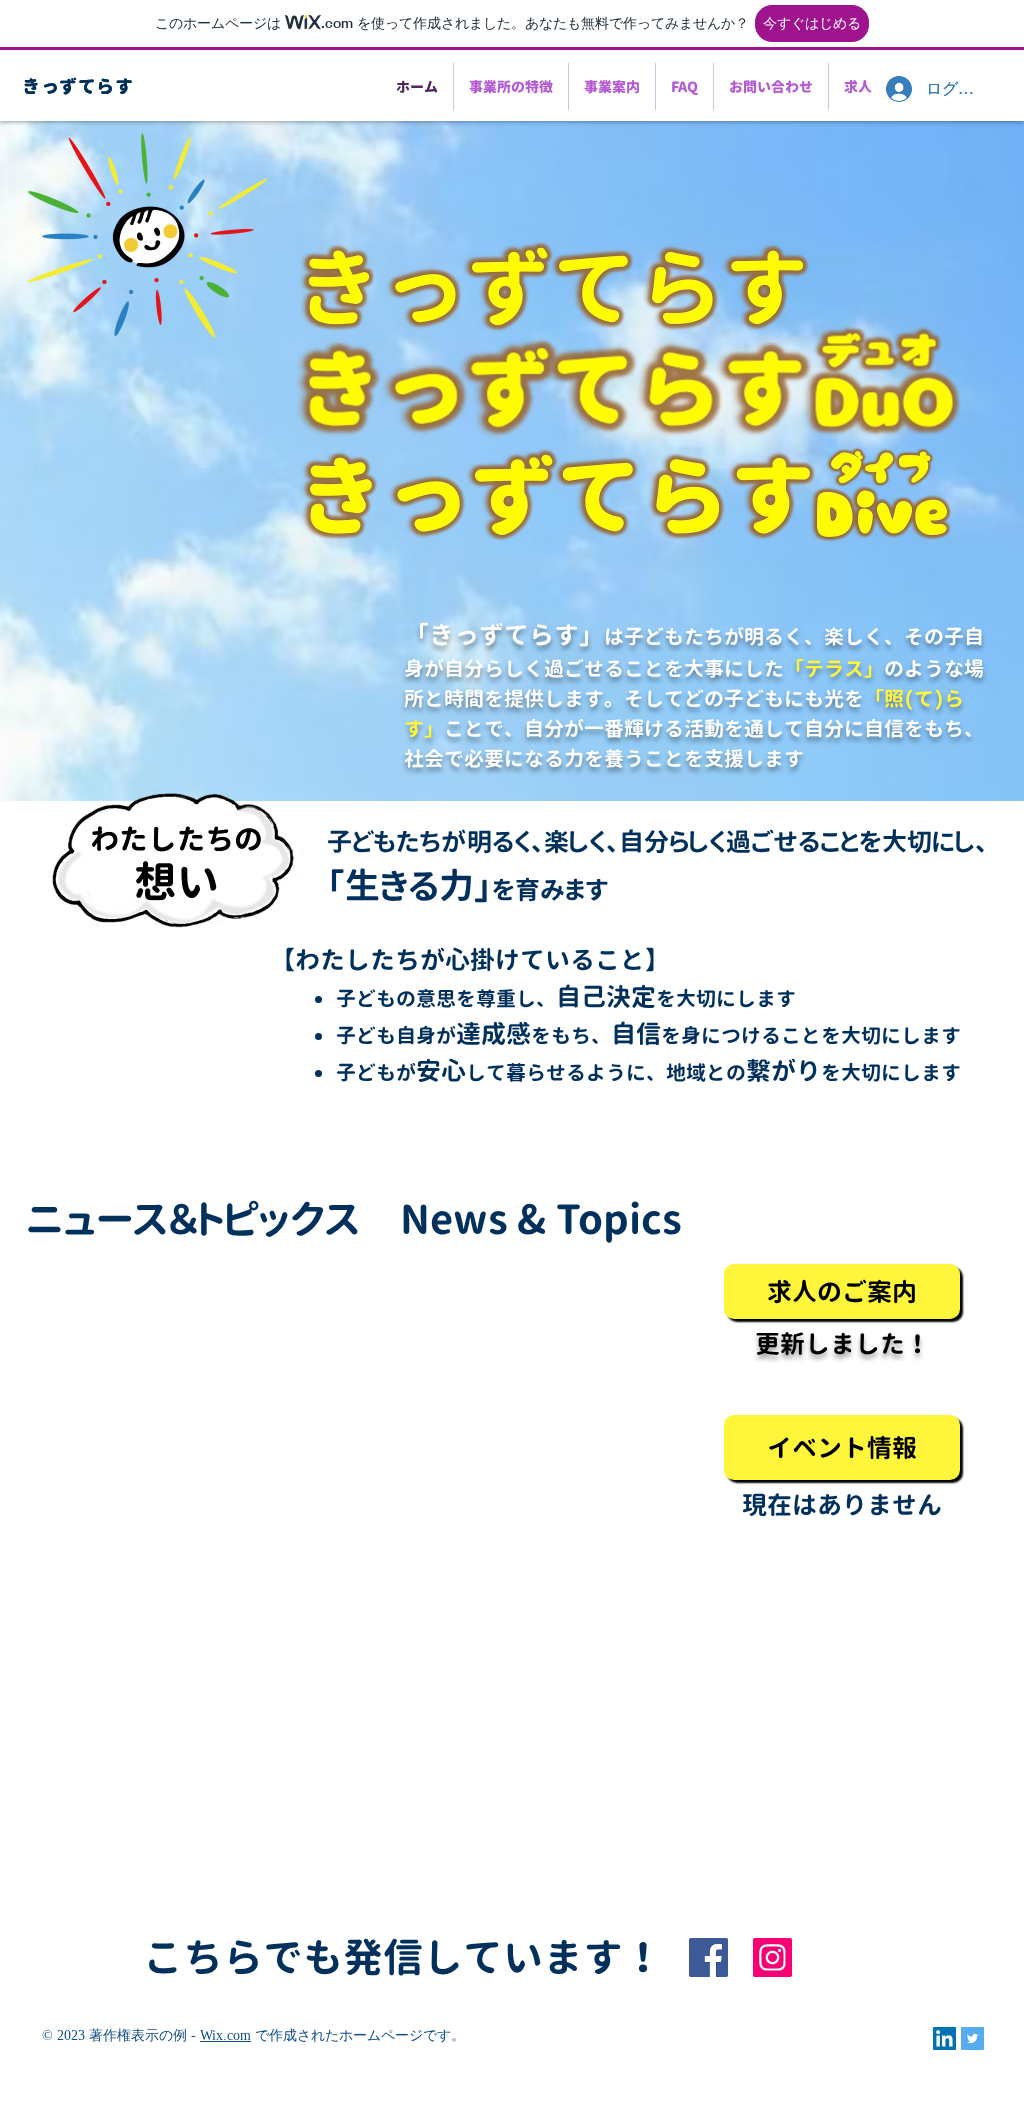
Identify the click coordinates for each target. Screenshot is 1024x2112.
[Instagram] (772, 1957)
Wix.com (225, 2035)
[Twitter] (972, 2038)
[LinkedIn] (944, 2038)
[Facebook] (708, 1957)
